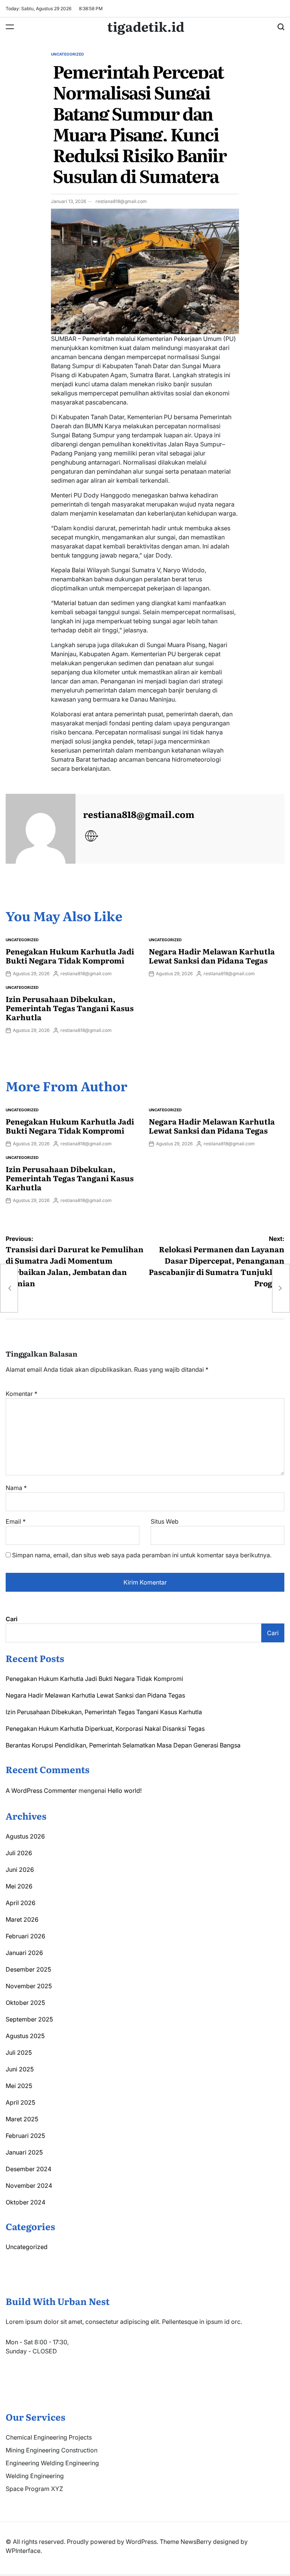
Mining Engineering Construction (52, 2450)
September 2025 (29, 2019)
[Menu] (10, 27)
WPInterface (23, 2551)
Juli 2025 (19, 2052)
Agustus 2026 (25, 1836)
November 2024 (29, 2186)
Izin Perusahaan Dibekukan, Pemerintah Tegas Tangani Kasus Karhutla (70, 1008)
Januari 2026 (24, 1953)
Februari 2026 (25, 1936)
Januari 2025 (24, 2152)
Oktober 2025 (25, 2003)
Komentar (22, 1394)
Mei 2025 (19, 2086)
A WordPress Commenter (41, 1791)
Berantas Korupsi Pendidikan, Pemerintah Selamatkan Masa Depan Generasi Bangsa (123, 1745)
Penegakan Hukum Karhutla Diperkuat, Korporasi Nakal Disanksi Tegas (105, 1729)
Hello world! (125, 1791)
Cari (12, 1619)
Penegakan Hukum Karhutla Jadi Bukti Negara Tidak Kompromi (70, 956)
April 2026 (21, 1903)
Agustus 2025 (25, 2036)
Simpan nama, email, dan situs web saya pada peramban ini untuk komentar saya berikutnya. (142, 1555)
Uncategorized (67, 54)
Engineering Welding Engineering (52, 2463)
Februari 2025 (25, 2136)
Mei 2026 (19, 1886)
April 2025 (20, 2102)
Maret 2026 (22, 1919)
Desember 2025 (28, 1969)
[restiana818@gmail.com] (41, 829)
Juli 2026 (19, 1853)
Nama (16, 1488)
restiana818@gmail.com (121, 201)
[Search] (281, 27)
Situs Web (165, 1521)
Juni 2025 (20, 2069)
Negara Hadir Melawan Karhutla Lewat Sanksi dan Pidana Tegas (212, 956)
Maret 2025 (22, 2119)
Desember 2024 (29, 2169)
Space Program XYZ (34, 2489)
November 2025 (29, 1986)
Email (16, 1521)
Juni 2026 (20, 1870)
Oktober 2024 (25, 2202)
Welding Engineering (35, 2476)
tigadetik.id (146, 26)
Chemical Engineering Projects (49, 2437)
